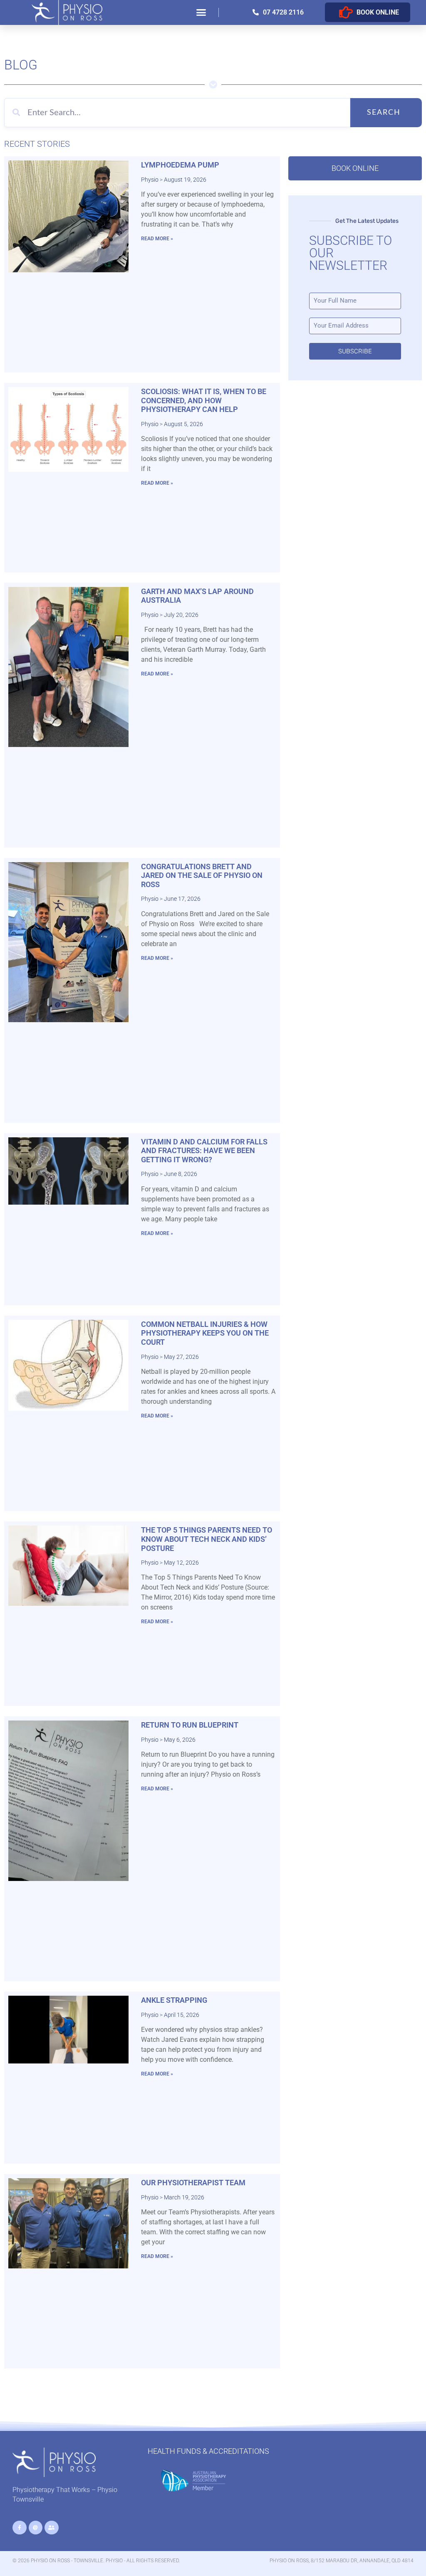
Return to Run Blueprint (190, 1725)
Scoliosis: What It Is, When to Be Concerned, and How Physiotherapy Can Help (204, 400)
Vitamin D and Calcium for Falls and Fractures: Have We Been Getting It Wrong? (204, 1151)
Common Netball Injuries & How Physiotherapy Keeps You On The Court (205, 1333)
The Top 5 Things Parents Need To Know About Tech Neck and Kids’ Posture (207, 1539)
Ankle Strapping (174, 2000)
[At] (36, 2528)
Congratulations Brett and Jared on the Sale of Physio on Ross (202, 875)
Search (384, 113)
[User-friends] (52, 2528)
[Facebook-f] (20, 2528)
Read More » (157, 239)
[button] (201, 12)
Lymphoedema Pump (180, 165)
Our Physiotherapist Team (193, 2183)
